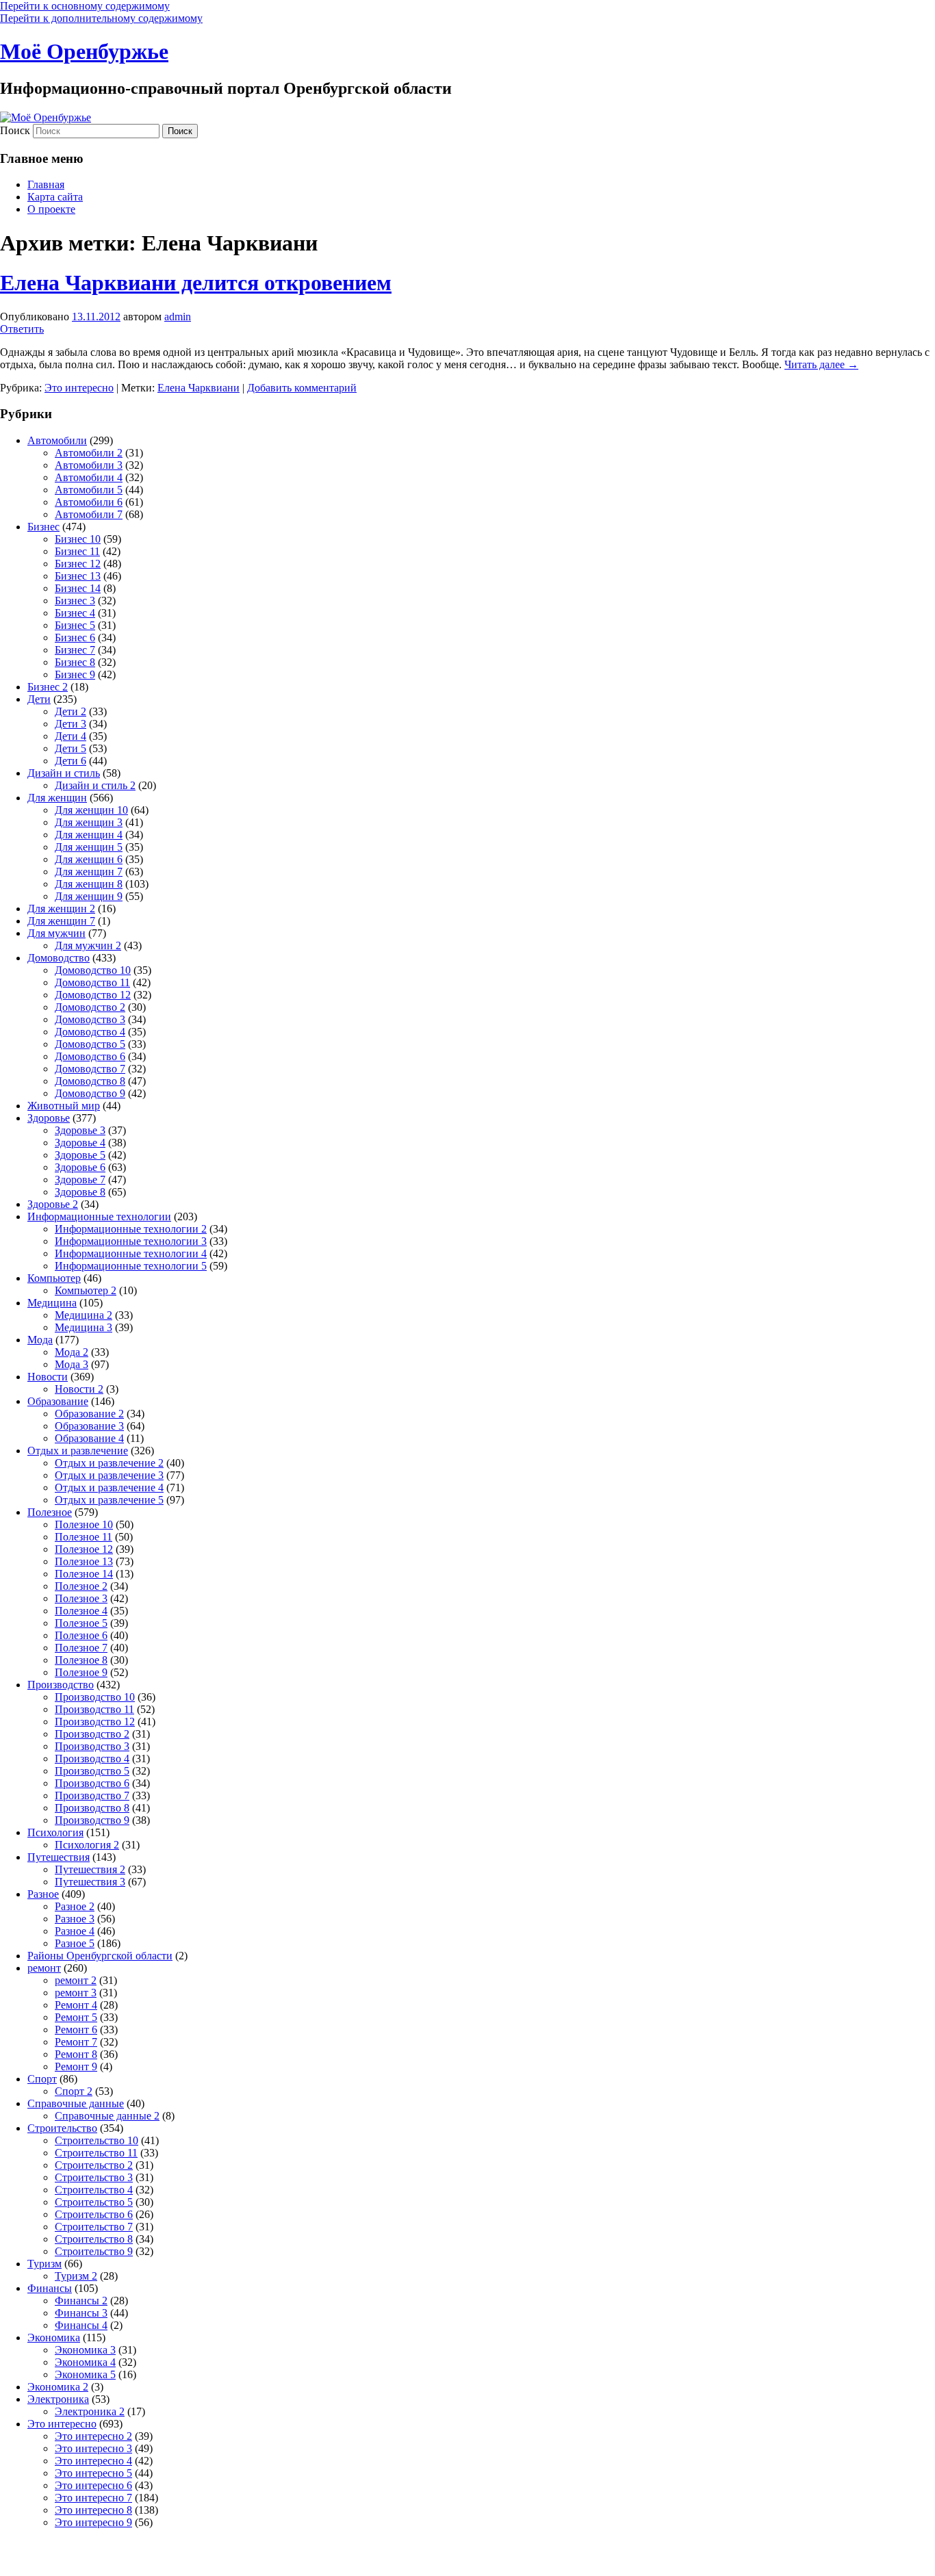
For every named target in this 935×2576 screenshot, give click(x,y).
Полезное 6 (81, 1635)
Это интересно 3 (93, 2448)
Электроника (58, 2399)
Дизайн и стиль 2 (95, 785)
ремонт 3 (76, 1993)
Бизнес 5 (75, 625)
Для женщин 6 (89, 859)
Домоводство (59, 958)
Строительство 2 (94, 2165)
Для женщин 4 (89, 835)
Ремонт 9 (76, 2066)
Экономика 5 (85, 2374)
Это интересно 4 (93, 2461)
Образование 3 (89, 1426)
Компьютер (54, 1278)
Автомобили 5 (89, 490)
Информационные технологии (99, 1216)
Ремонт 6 (76, 2030)
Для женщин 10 (91, 810)
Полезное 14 (84, 1574)
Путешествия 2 (90, 1869)
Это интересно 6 (93, 2485)
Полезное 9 (81, 1672)
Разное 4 (75, 1931)
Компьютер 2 (86, 1290)
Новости (48, 1377)
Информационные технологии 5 (131, 1266)
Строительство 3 (94, 2177)
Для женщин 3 (89, 822)
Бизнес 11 (77, 551)
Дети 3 (71, 724)
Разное (43, 1894)
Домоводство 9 (90, 1093)
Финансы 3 (81, 2313)
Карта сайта (55, 197)
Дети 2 (71, 711)
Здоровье (49, 1118)
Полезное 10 (84, 1524)
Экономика (54, 2337)
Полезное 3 (81, 1598)
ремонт (44, 1968)
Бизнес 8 (75, 662)
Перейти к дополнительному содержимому (101, 18)
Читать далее (821, 364)
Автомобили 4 (89, 477)
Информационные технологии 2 (131, 1229)
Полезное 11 (84, 1537)
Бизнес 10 (78, 539)
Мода (40, 1340)
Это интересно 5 (93, 2473)
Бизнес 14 (78, 588)
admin (178, 317)
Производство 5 (92, 1771)
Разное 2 (75, 1906)
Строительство (62, 2128)
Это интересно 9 (93, 2522)
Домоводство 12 (93, 995)
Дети (39, 699)
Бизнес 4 (75, 613)
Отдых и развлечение (78, 1451)
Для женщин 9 (89, 896)
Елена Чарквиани (198, 388)
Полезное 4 (81, 1611)
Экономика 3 (85, 2350)
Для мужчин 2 (88, 945)
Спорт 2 (74, 2091)
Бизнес (43, 527)
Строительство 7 (94, 2227)
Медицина (52, 1303)
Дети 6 (71, 761)
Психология (55, 1832)
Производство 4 (92, 1759)
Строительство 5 (94, 2202)
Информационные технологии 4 (131, 1253)
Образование (58, 1401)
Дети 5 (71, 748)
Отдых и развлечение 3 (109, 1475)
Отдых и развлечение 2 (109, 1463)
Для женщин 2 (61, 909)
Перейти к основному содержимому (85, 6)
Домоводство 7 (90, 1069)
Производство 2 (92, 1734)
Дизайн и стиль (64, 773)
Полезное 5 (81, 1623)
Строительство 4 (94, 2190)
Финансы (50, 2288)
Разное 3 (75, 1919)
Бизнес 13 (78, 576)
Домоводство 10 (93, 970)
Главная (46, 184)
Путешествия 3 (90, 1882)
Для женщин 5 (89, 847)
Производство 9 (92, 1820)
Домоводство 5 (90, 1044)
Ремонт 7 (76, 2042)
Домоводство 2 (90, 1007)
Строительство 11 (96, 2153)
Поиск (15, 130)
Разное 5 (75, 1943)
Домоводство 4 (90, 1032)
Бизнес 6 (75, 637)
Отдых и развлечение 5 (109, 1500)
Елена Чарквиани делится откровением (196, 283)
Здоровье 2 (53, 1204)
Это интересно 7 (93, 2498)
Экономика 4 (85, 2362)
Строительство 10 (97, 2140)
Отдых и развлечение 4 (109, 1487)
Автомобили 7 (89, 514)
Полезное (50, 1512)
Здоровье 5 (80, 1155)
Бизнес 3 (75, 601)
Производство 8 (92, 1808)
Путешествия (59, 1857)
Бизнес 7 (75, 650)
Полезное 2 (81, 1586)
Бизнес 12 (78, 564)
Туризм (44, 2264)
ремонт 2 (76, 1980)
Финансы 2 (81, 2301)
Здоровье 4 (80, 1143)
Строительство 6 (94, 2214)
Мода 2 (72, 1352)
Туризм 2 (76, 2276)
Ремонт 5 (76, 2017)
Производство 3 (92, 1746)
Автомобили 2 (89, 453)
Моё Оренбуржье (84, 51)
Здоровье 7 (80, 1180)
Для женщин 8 (89, 884)
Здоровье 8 (80, 1192)
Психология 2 (87, 1845)
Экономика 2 (58, 2387)
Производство (61, 1685)
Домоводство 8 (90, 1081)
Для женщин (57, 798)
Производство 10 (95, 1697)
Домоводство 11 (92, 982)
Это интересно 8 (93, 2510)
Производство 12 (95, 1722)
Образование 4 (89, 1438)
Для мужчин (56, 933)
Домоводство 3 (90, 1019)
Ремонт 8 (76, 2054)
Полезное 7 (81, 1648)
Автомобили (57, 440)
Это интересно (79, 388)
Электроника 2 (90, 2411)
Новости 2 (79, 1389)
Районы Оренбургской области (100, 1956)
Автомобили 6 (89, 502)
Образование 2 (89, 1414)
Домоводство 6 (90, 1056)
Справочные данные (76, 2103)
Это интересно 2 (93, 2436)
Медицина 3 (84, 1327)
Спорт (42, 2079)
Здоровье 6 (80, 1167)
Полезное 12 (84, 1549)
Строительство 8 (94, 2239)
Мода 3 (72, 1364)
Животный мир (64, 1106)
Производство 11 (94, 1709)
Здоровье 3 (80, 1130)
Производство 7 (92, 1795)
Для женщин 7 (89, 872)
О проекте (51, 209)
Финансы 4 (81, 2325)
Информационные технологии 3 (131, 1241)
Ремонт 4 (76, 2005)
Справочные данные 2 (107, 2116)
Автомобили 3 (89, 465)
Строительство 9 (94, 2251)
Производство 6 (92, 1783)
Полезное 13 (84, 1561)
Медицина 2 (84, 1315)
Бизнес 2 (48, 687)
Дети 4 (71, 736)
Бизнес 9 (75, 674)
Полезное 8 (81, 1660)
